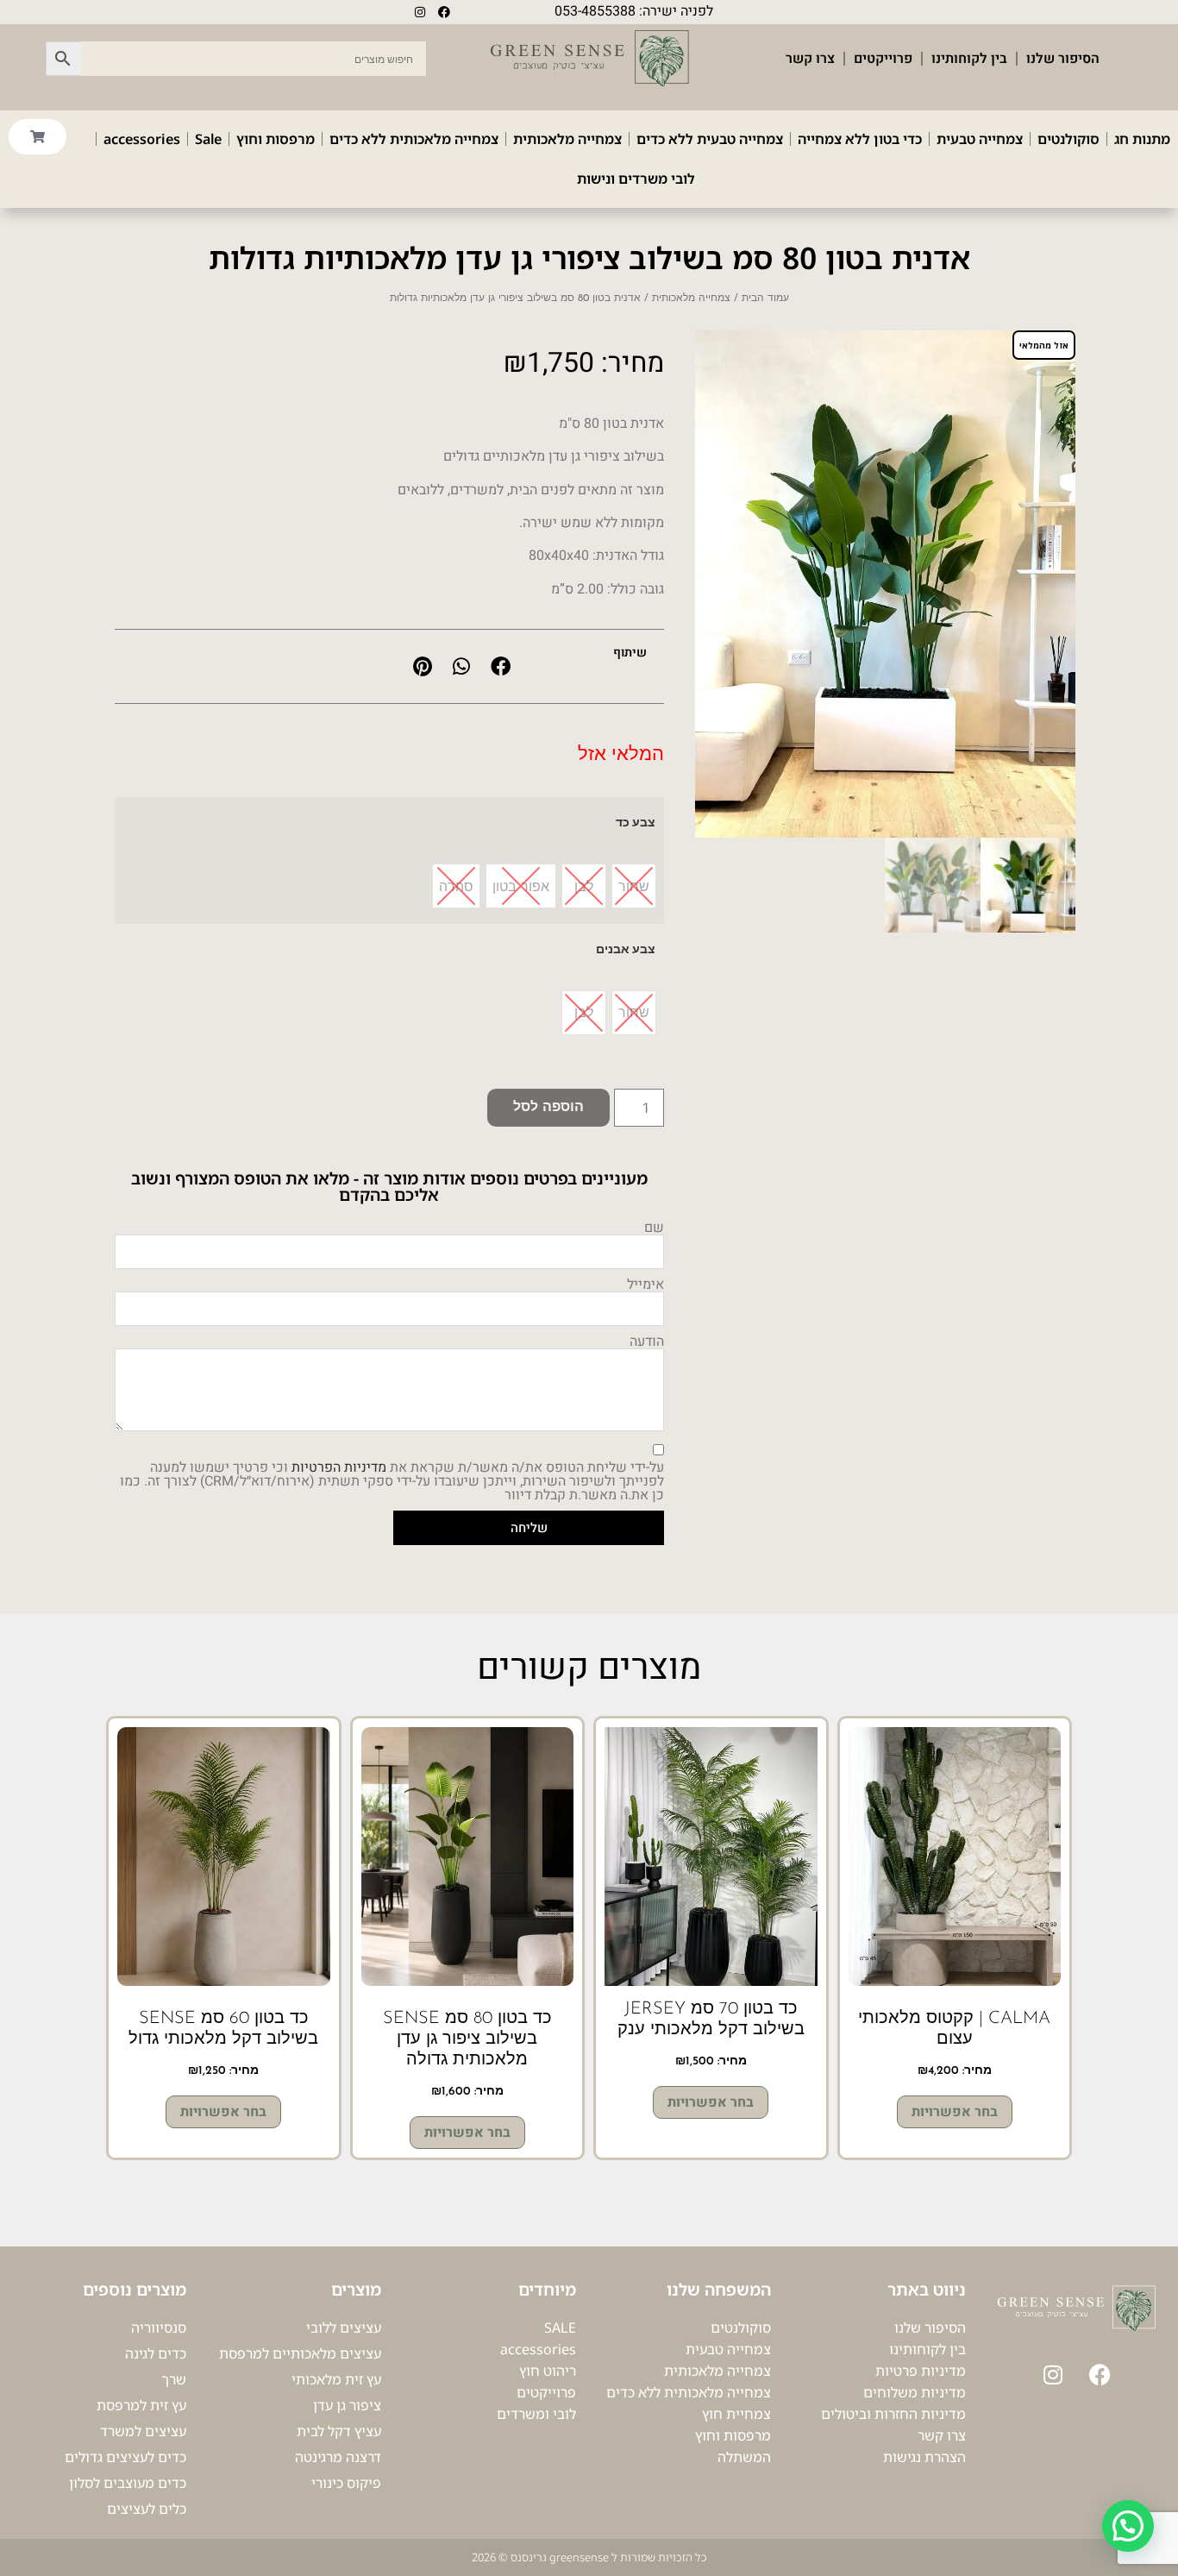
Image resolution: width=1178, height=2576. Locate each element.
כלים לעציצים (147, 2509)
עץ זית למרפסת (141, 2405)
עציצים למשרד (143, 2431)
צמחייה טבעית (980, 139)
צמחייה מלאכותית (567, 139)
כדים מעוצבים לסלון (128, 2483)
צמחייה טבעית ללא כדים (710, 139)
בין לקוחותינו (969, 59)
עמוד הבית (765, 298)
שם (654, 1228)
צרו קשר (810, 59)
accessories (142, 139)
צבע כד (636, 822)
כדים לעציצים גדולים (125, 2457)
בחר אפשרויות (955, 2112)
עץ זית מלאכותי (336, 2379)
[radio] (634, 886)
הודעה (647, 1341)
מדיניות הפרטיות (339, 1467)
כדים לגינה (156, 2353)
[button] (501, 666)
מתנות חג (1142, 139)
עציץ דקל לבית (339, 2431)
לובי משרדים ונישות (636, 179)
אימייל (645, 1285)
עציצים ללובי (344, 2328)
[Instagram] (420, 12)
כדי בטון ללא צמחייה (860, 139)
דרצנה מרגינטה (338, 2457)
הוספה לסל (548, 1108)
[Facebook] (444, 12)
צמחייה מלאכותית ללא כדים (414, 139)
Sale (208, 139)
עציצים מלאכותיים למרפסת (300, 2353)
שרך (174, 2379)
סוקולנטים (1068, 139)
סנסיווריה (159, 2328)
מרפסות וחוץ (276, 139)
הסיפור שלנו (1063, 59)
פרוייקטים (883, 59)
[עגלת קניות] (38, 137)
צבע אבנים (626, 949)
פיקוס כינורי (346, 2483)
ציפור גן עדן (347, 2405)
